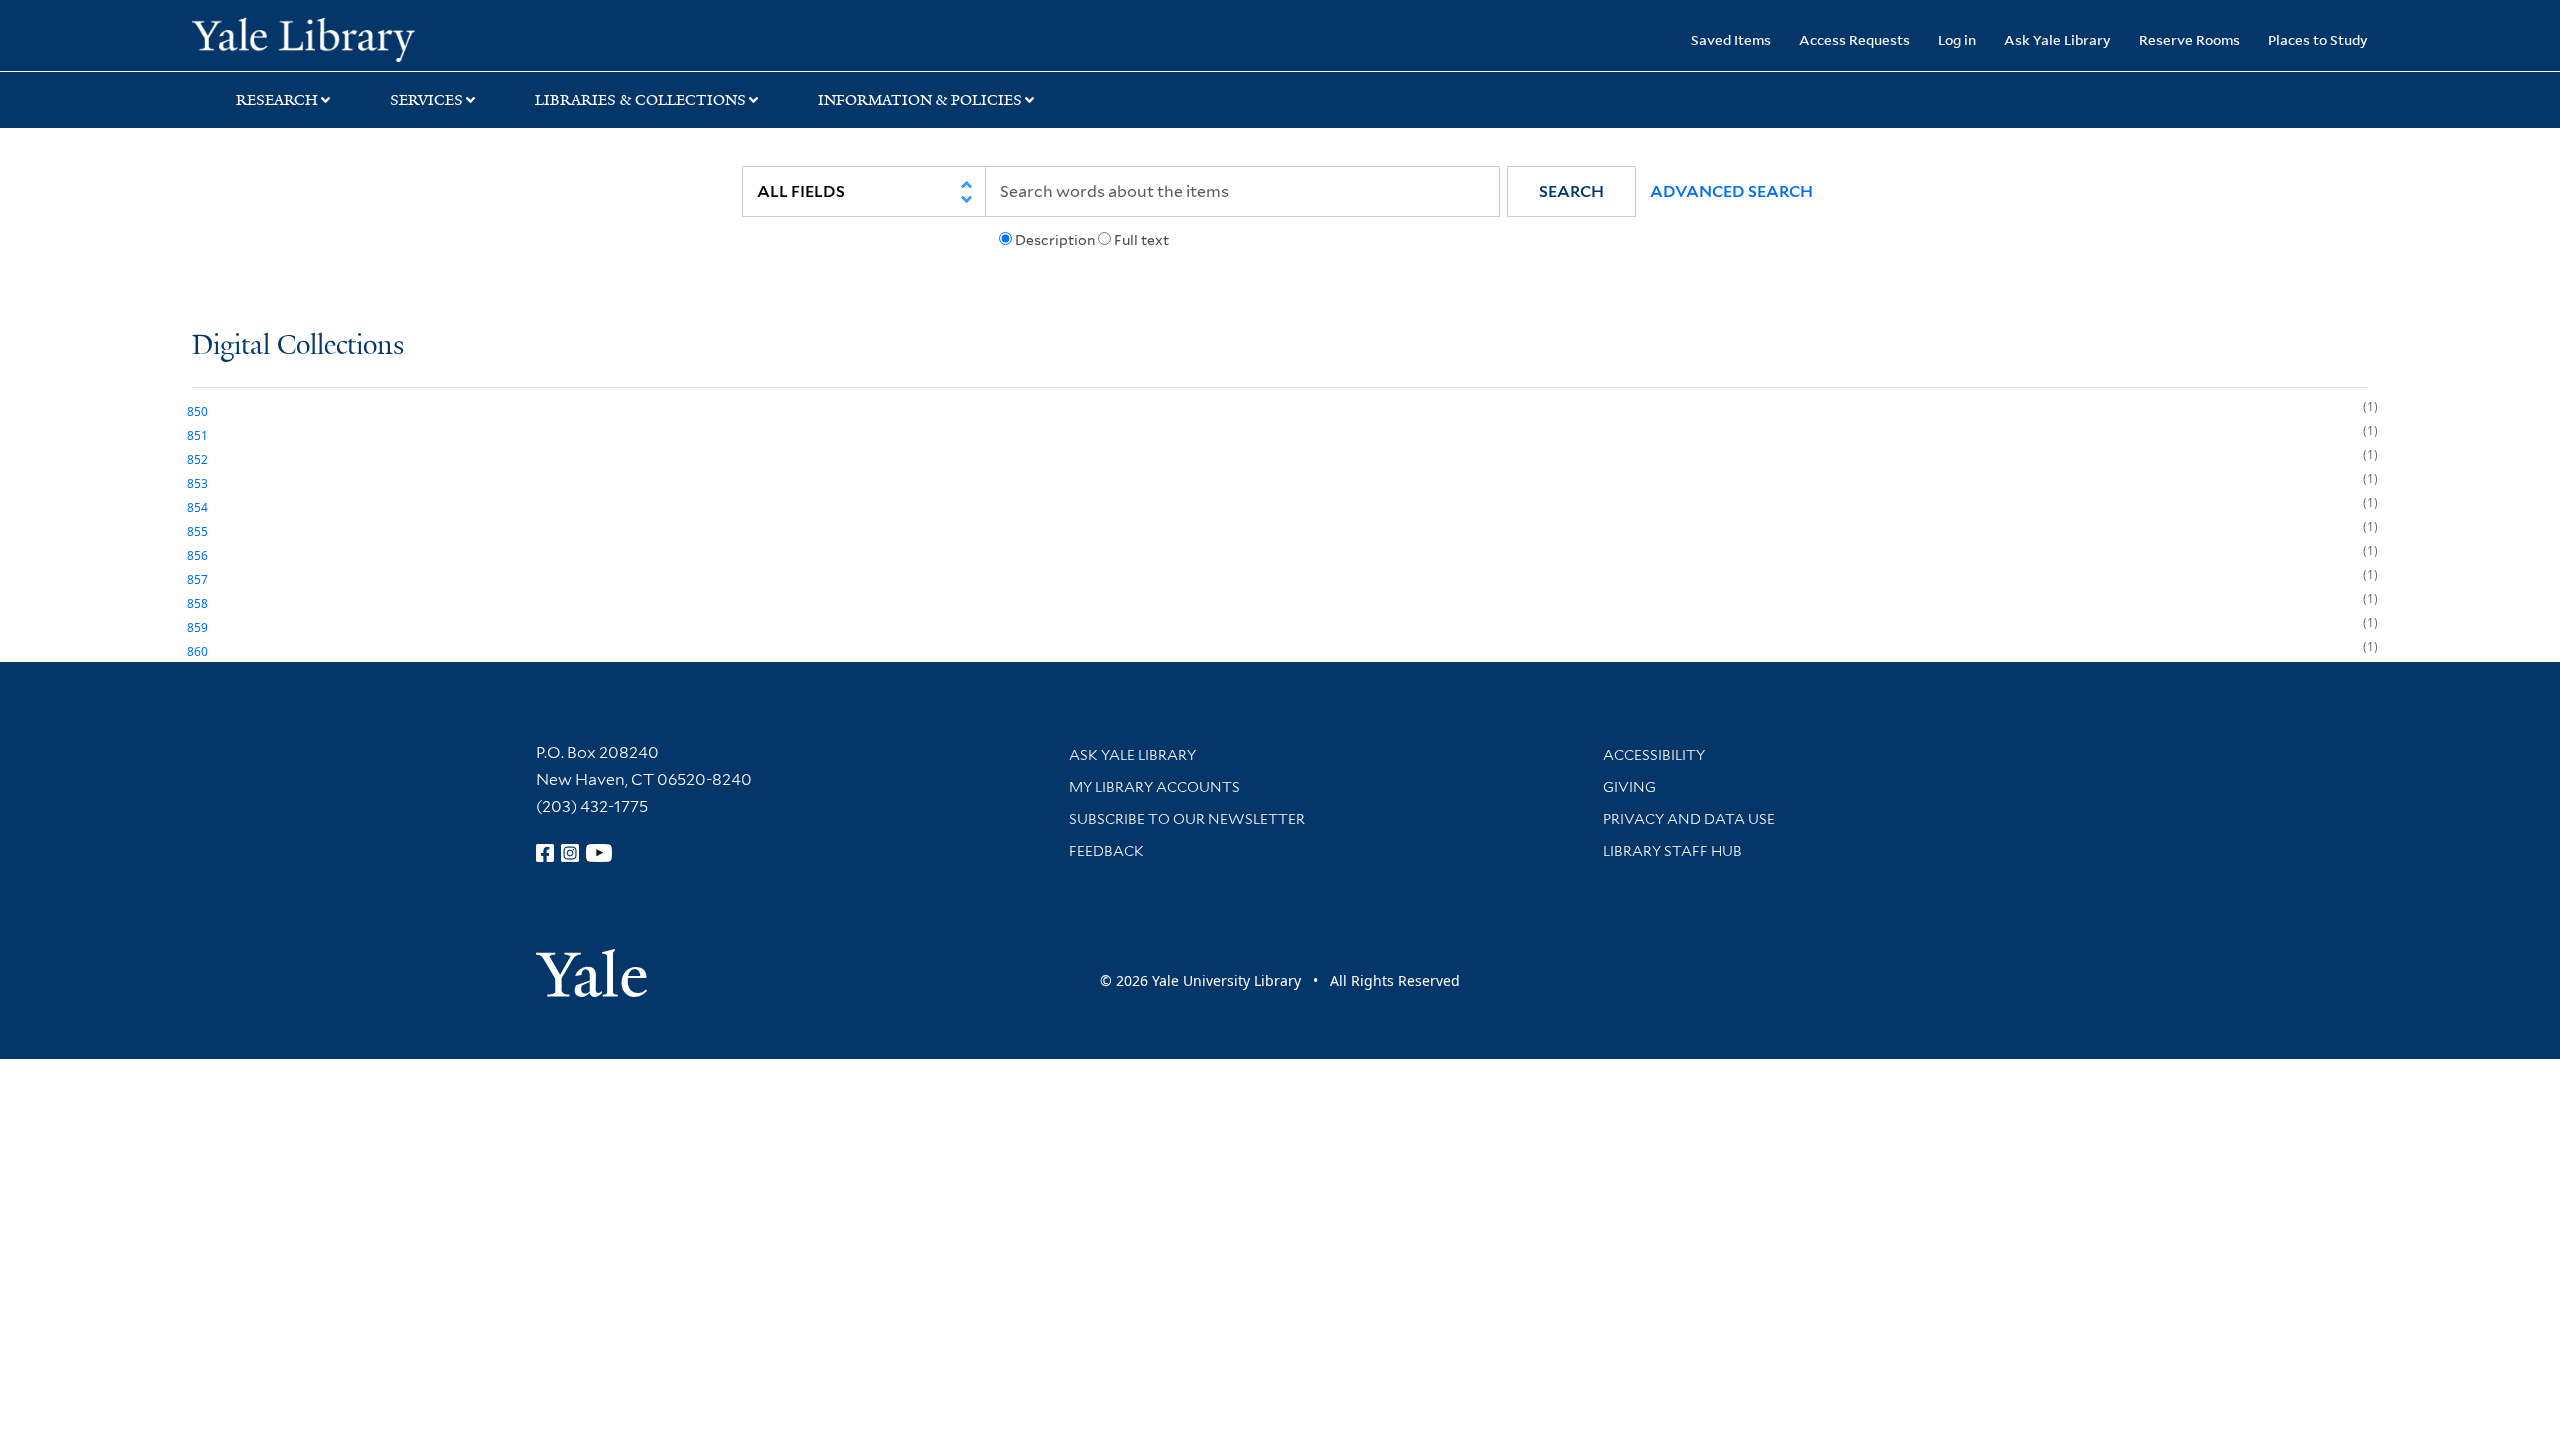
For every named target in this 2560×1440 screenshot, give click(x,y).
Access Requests (1854, 39)
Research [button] (277, 100)
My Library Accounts (1154, 787)
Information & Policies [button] (920, 100)
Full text (1141, 240)
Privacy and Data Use (1689, 819)
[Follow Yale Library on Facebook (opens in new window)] (545, 853)
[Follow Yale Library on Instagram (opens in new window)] (570, 853)
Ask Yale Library (2057, 39)
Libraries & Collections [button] (640, 100)
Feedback (1106, 851)
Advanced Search (1731, 191)
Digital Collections (298, 346)
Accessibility (1654, 755)
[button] (1571, 191)
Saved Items (1731, 39)
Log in (1957, 39)
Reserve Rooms (2189, 39)
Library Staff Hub (1672, 851)
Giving (1629, 787)
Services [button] (426, 100)
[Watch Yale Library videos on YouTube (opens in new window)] (599, 853)
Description (1055, 240)
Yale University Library (355, 38)
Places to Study (2318, 39)
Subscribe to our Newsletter (1187, 819)
